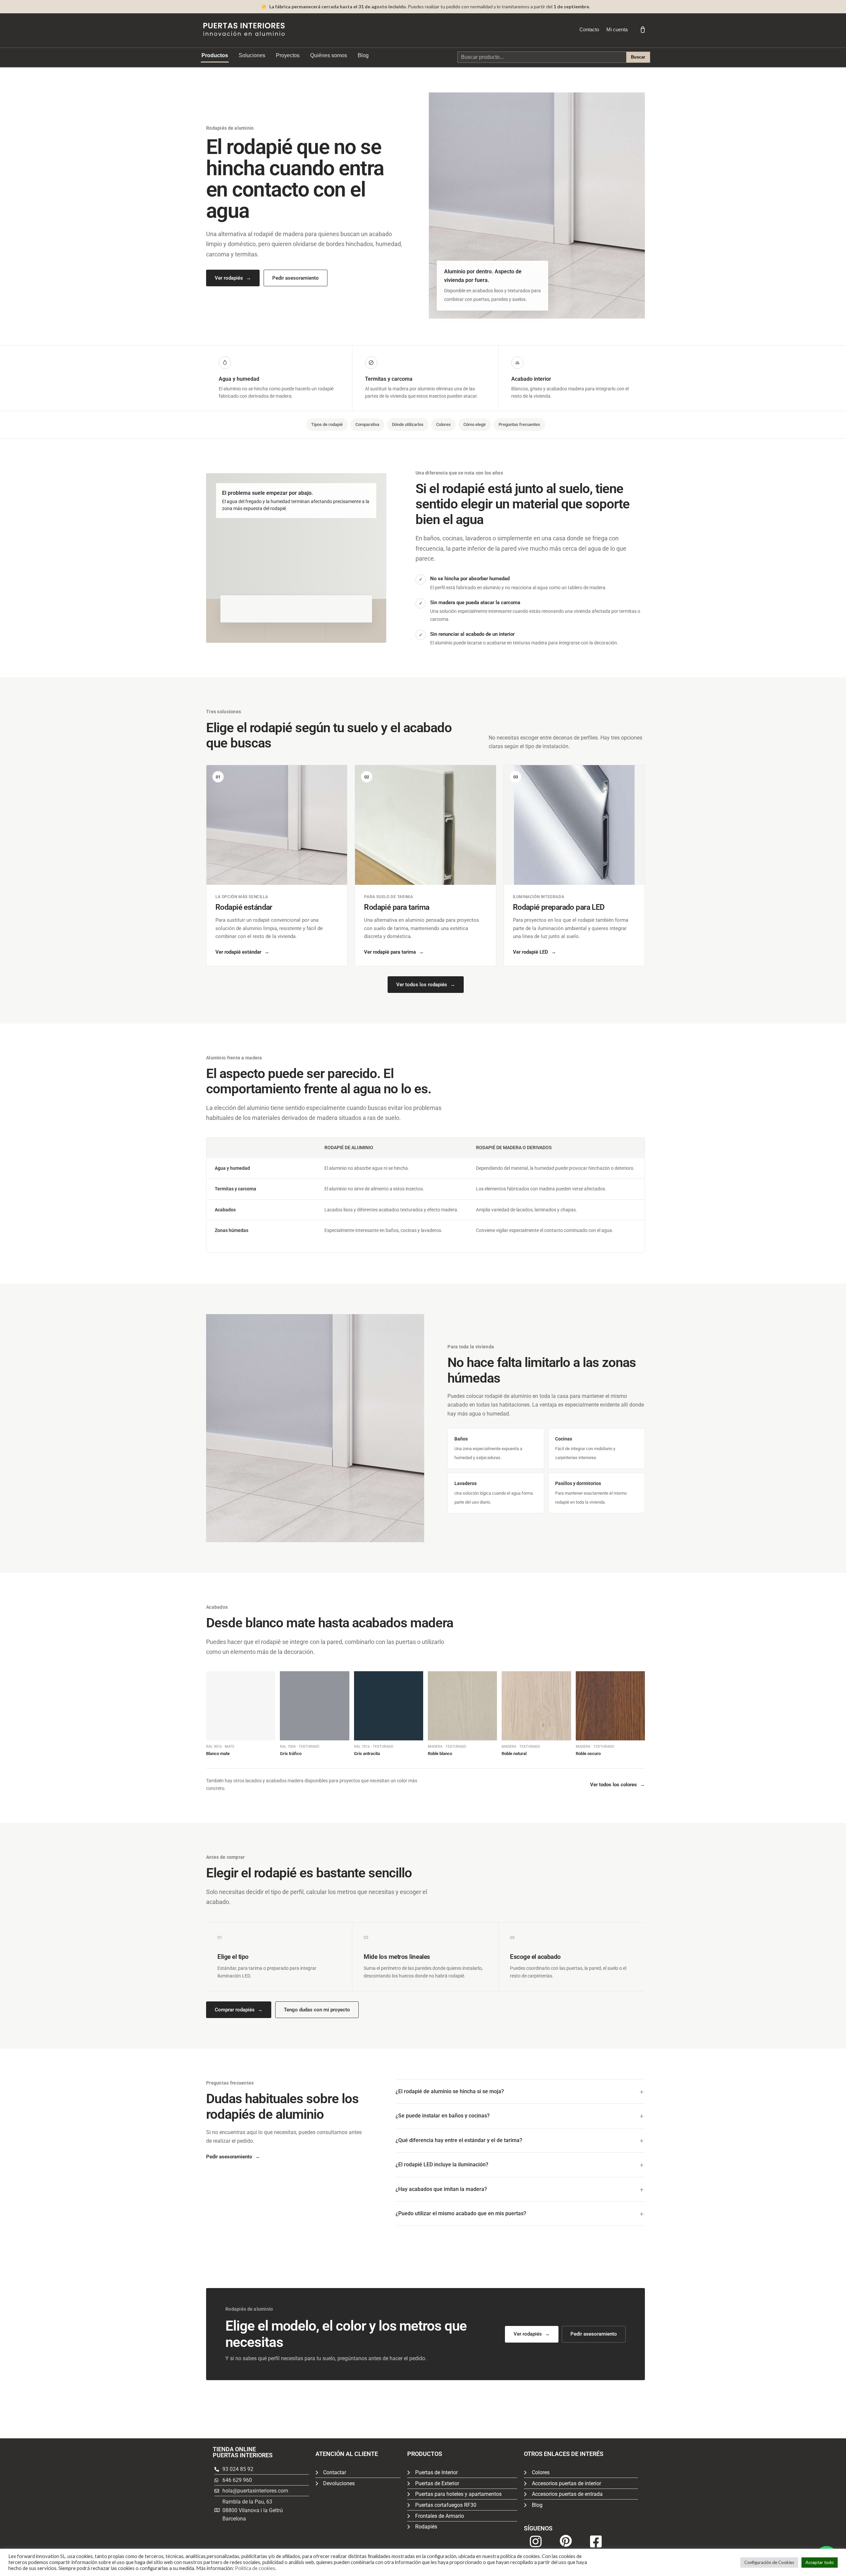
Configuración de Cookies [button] (769, 2562)
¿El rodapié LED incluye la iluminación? (442, 2165)
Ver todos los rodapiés (426, 985)
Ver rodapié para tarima (394, 952)
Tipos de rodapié (327, 424)
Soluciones (252, 55)
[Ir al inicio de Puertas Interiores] (244, 29)
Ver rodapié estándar (242, 952)
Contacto (589, 29)
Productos (215, 55)
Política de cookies (255, 2568)
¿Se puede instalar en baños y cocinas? (443, 2116)
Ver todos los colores (617, 1785)
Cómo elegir (475, 424)
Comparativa (367, 424)
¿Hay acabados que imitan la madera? (441, 2189)
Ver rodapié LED (535, 952)
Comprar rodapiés (239, 2010)
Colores (443, 424)
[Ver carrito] (643, 30)
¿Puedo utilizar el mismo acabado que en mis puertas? (461, 2213)
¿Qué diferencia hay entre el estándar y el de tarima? (459, 2140)
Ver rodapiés (233, 278)
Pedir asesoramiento (296, 278)
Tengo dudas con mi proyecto (317, 2010)
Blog (363, 55)
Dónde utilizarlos (408, 424)
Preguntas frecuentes (519, 424)
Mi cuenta (617, 29)
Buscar (638, 57)
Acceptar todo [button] (820, 2562)
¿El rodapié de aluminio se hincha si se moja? (450, 2091)
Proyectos (288, 55)
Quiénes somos (329, 55)
